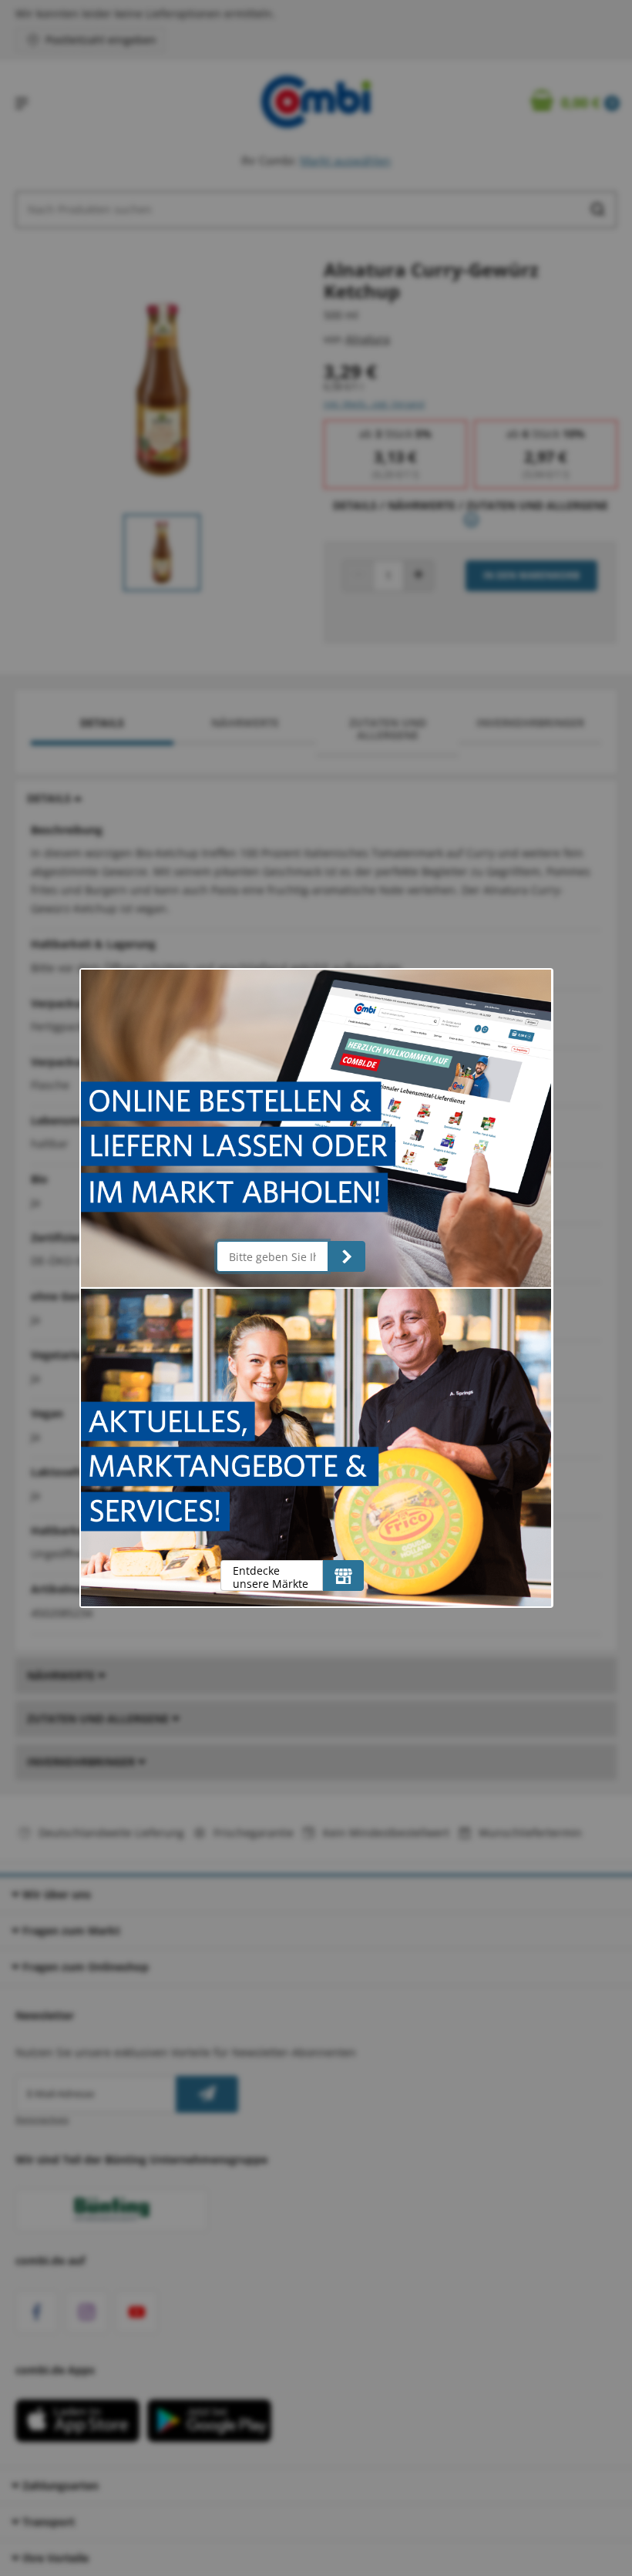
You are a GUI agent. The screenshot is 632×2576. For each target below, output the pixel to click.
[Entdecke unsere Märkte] (343, 1576)
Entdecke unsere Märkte (271, 1577)
